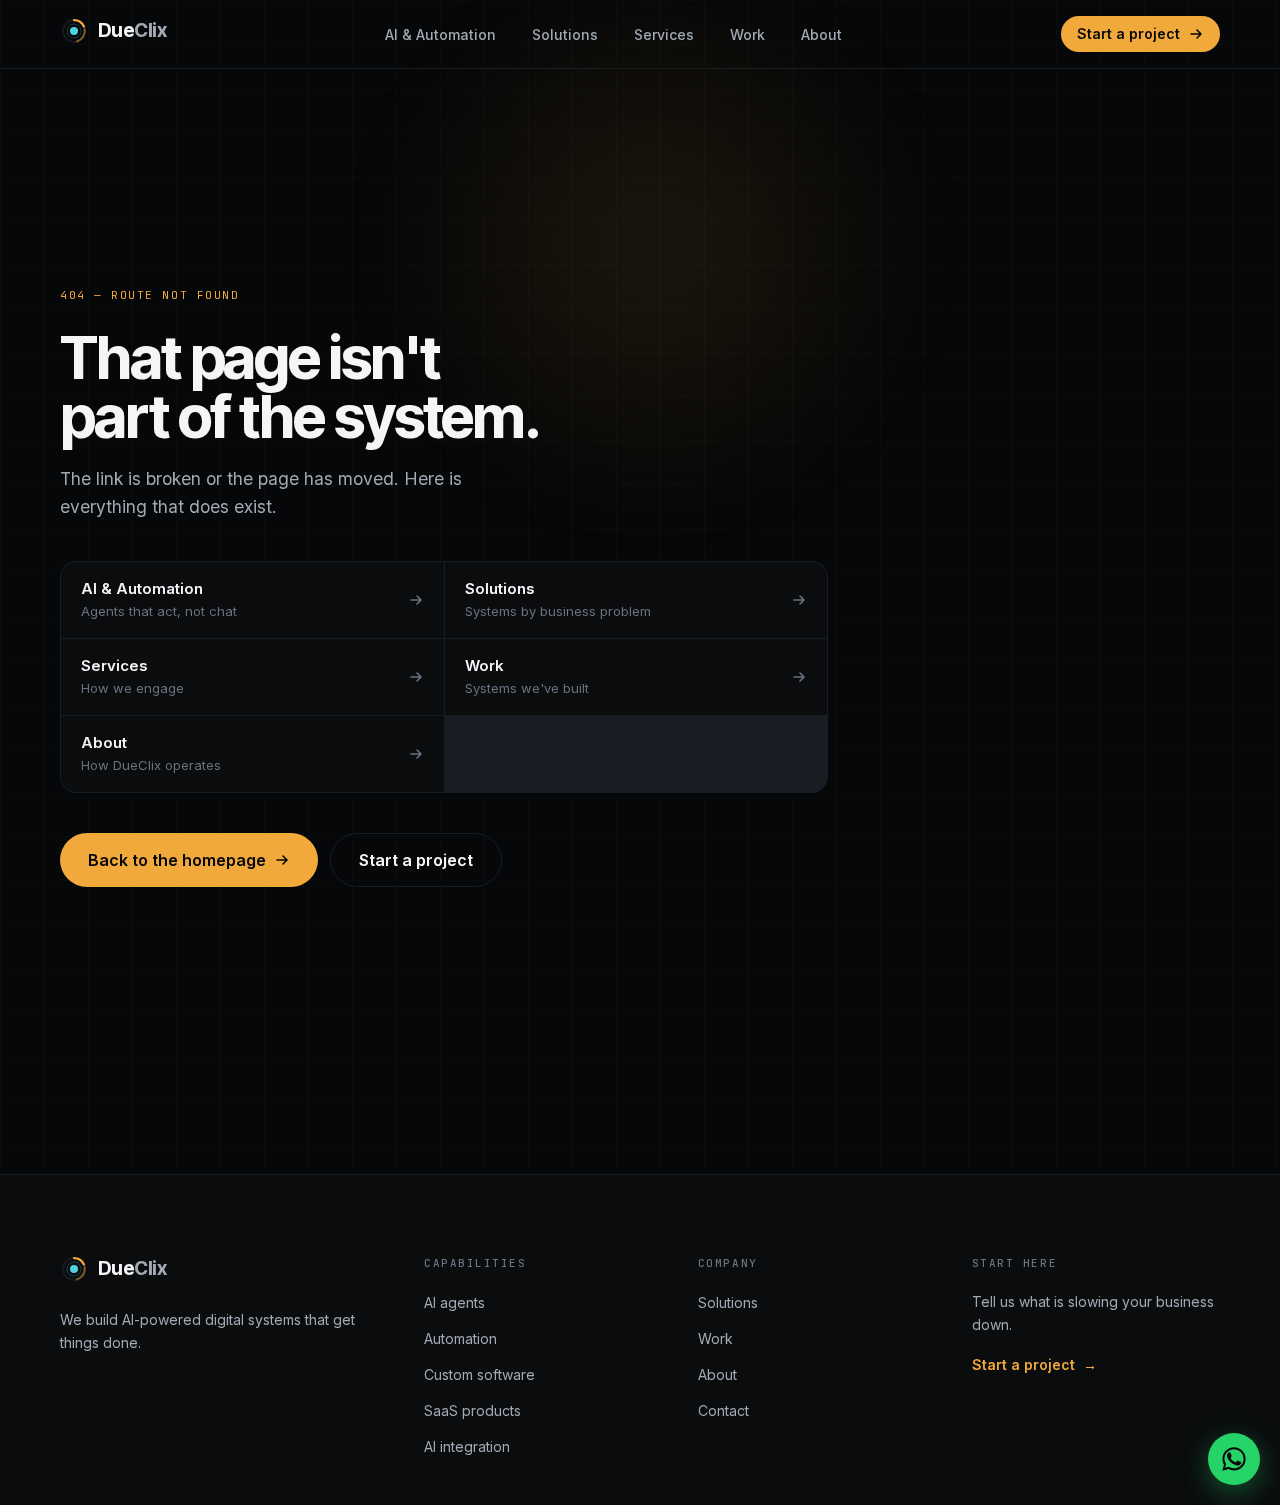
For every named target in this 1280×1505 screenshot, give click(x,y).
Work (747, 34)
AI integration (467, 1446)
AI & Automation (440, 34)
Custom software (479, 1374)
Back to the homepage (177, 860)
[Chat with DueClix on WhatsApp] (1234, 1459)
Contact (723, 1410)
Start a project (1128, 33)
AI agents (454, 1302)
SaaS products (472, 1410)
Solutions (565, 34)
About (821, 34)
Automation (460, 1338)
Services (664, 34)
